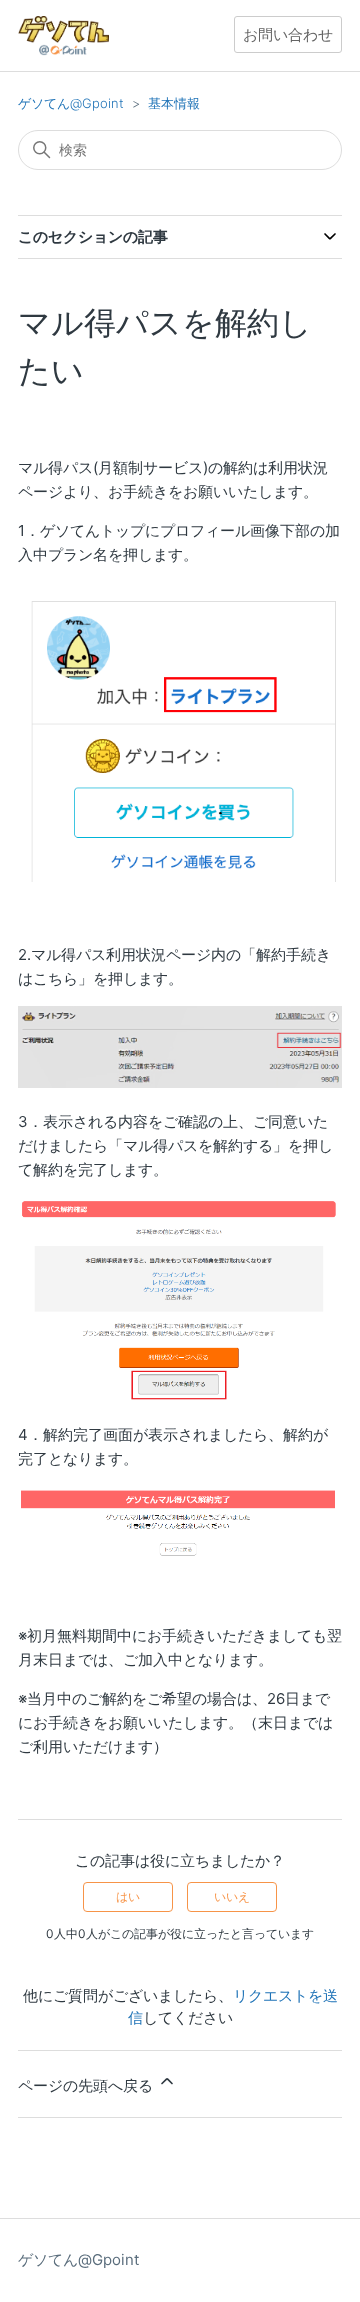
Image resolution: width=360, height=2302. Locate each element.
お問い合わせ (288, 34)
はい (128, 1896)
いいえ (232, 1896)
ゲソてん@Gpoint (71, 103)
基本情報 (174, 103)
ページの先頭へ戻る (87, 2085)
